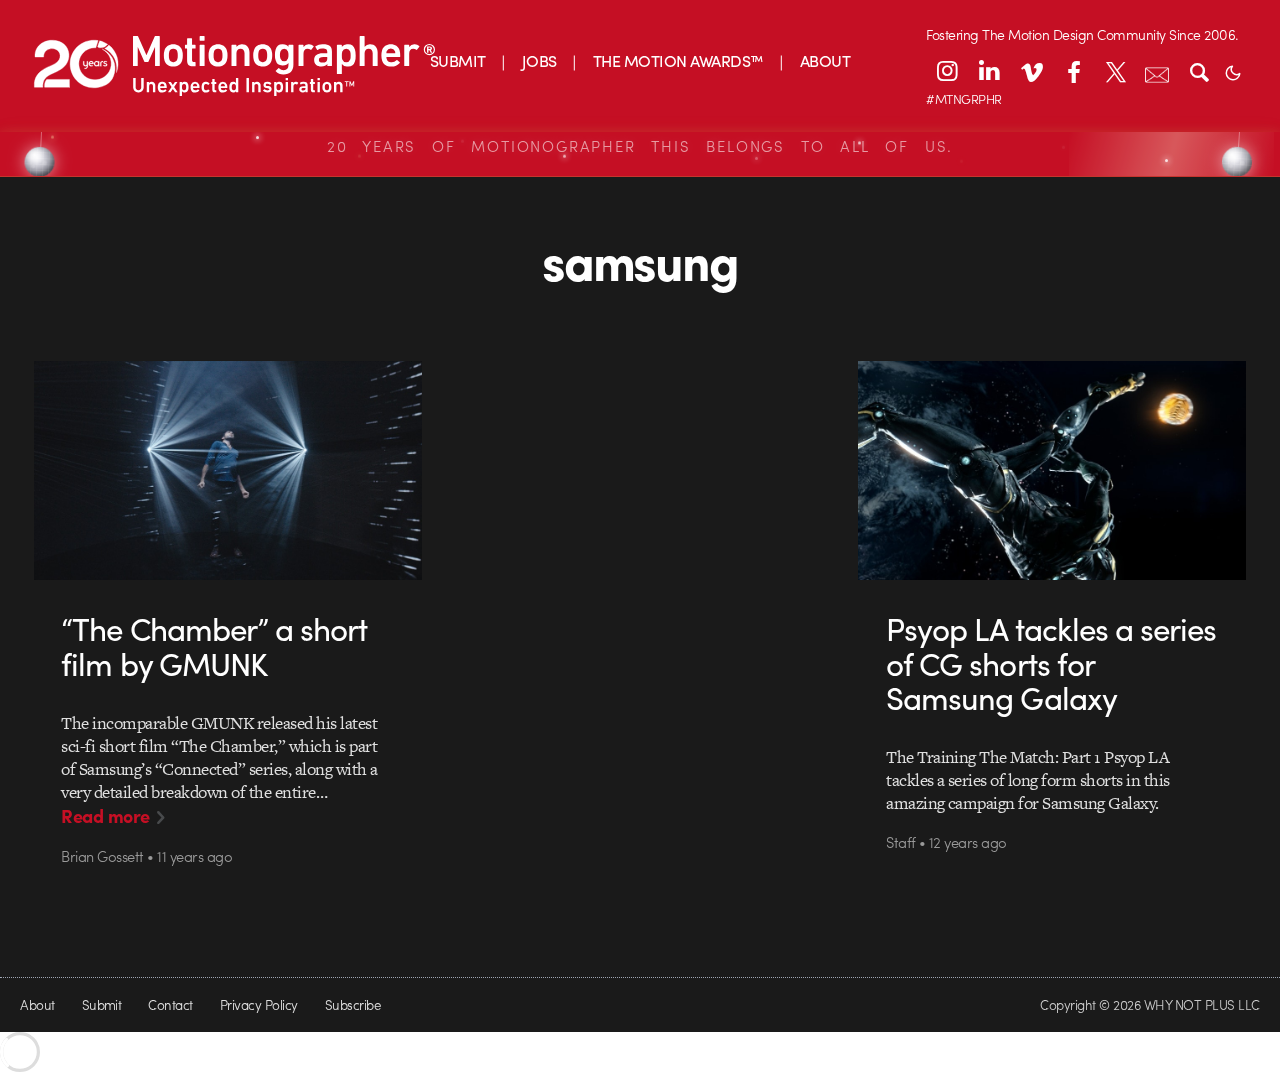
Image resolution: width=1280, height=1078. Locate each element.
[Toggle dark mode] (1233, 71)
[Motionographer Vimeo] (1031, 71)
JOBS (539, 60)
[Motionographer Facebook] (1073, 71)
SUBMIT (458, 60)
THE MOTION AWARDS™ (678, 60)
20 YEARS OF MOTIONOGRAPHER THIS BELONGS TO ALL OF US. (640, 146)
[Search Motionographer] (1199, 71)
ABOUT (825, 60)
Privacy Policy (259, 1004)
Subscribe (352, 1004)
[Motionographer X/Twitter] (1115, 71)
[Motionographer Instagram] (947, 71)
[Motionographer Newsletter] (1157, 71)
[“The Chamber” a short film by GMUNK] (228, 470)
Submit (102, 1004)
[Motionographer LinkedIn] (989, 71)
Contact (170, 1004)
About (37, 1004)
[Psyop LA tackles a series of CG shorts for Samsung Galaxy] (1052, 470)
